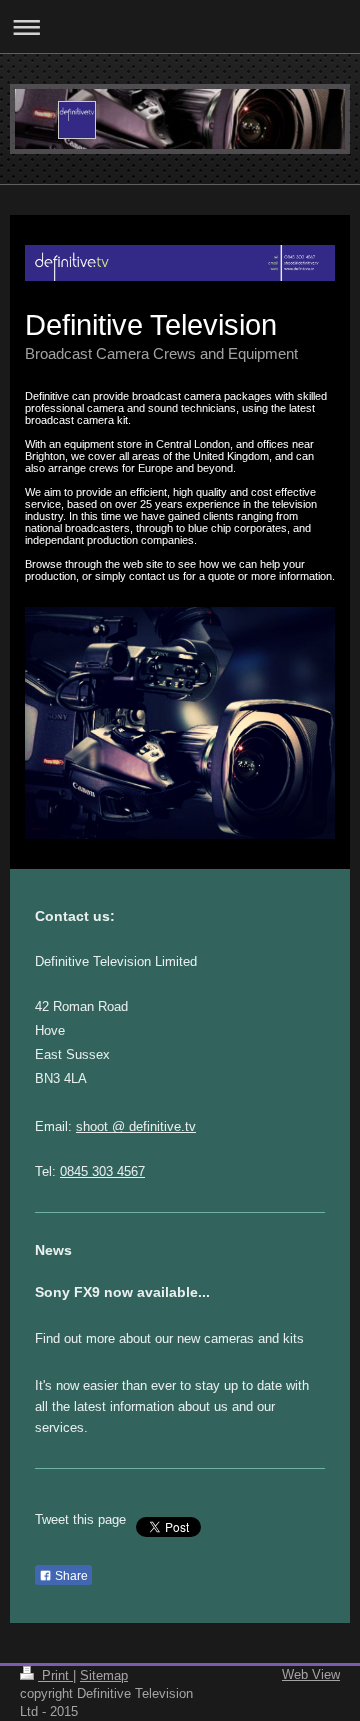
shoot (92, 1126)
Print (55, 1675)
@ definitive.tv (152, 1126)
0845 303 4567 (102, 1171)
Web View (311, 1674)
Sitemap (104, 1675)
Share (70, 1576)
